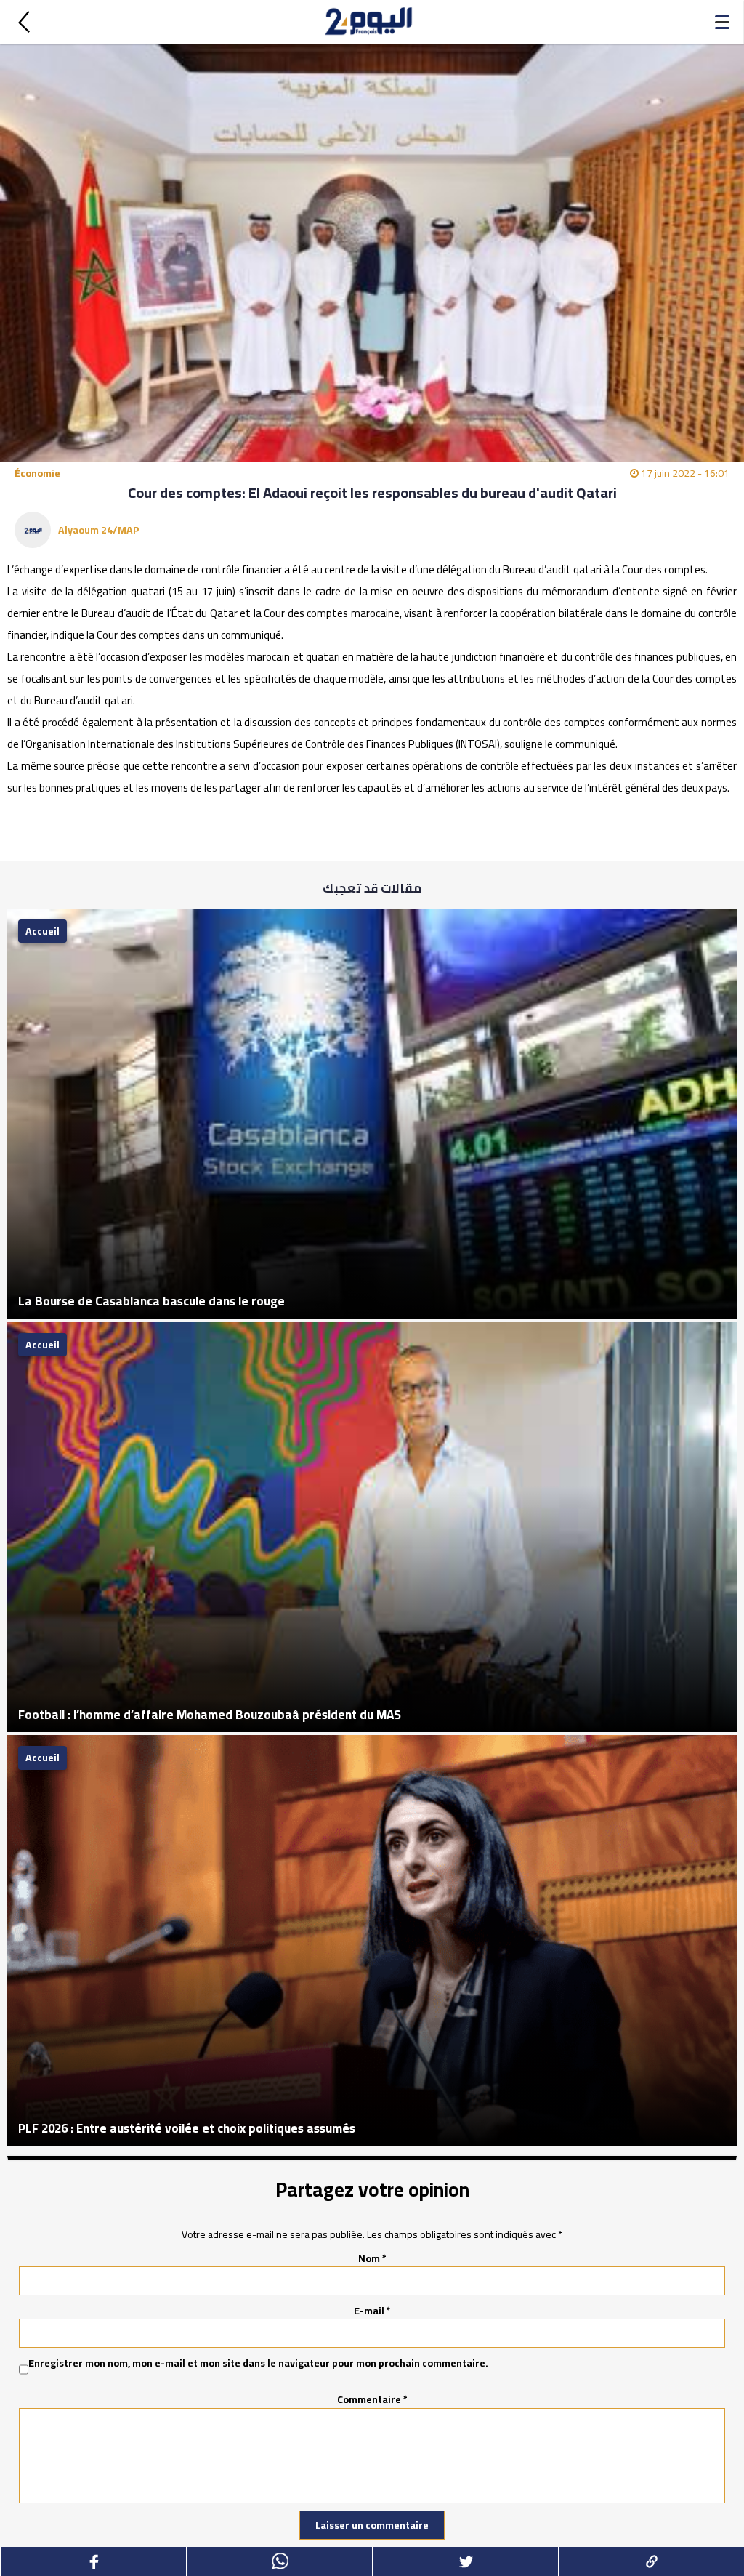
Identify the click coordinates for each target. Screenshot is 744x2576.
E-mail (372, 2311)
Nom (372, 2258)
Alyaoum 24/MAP (99, 530)
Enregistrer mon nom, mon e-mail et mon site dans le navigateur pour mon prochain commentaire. (258, 2364)
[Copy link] (651, 2561)
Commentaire (372, 2399)
